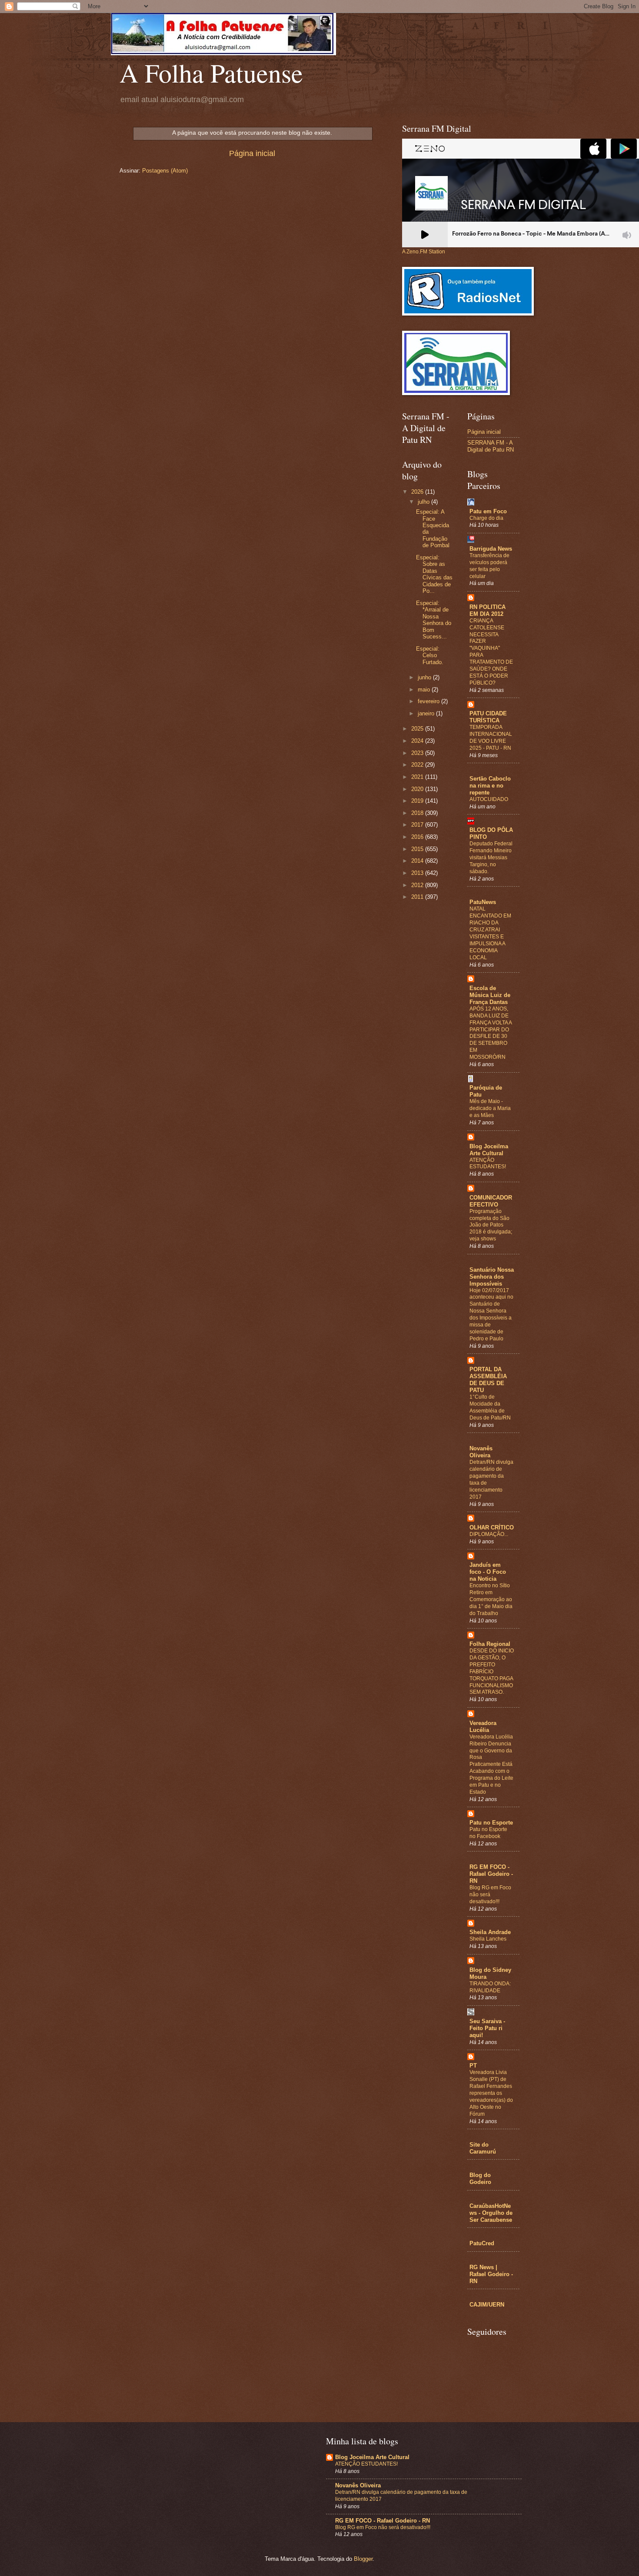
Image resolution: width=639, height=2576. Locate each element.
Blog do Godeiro (480, 2179)
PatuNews (483, 902)
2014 (418, 861)
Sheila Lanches (488, 1939)
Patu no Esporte (491, 1823)
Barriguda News (491, 549)
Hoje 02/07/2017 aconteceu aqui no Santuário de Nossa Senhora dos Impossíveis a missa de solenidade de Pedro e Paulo (491, 1315)
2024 (418, 741)
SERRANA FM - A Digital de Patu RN (491, 446)
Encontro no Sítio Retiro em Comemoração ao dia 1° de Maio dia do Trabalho (491, 1599)
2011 (418, 897)
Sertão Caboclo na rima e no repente (490, 786)
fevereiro (429, 701)
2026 (418, 492)
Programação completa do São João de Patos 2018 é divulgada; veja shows (491, 1225)
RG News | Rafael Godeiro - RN (491, 2274)
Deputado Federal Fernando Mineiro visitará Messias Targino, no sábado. (491, 858)
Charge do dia (486, 518)
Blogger (363, 2559)
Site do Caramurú (483, 2148)
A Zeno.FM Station (424, 252)
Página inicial (252, 153)
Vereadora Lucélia (483, 1727)
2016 (418, 837)
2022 (418, 765)
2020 (418, 789)
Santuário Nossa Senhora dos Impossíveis (492, 1277)
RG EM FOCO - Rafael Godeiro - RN (491, 1874)
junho (425, 677)
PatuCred (482, 2243)
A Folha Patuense (211, 73)
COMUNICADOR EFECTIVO (491, 1201)
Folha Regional (490, 1644)
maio (425, 690)
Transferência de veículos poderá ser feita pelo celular (489, 566)
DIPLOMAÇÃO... (489, 1534)
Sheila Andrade (490, 1932)
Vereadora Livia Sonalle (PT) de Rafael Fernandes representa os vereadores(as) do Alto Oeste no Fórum (491, 2093)
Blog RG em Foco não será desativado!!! (383, 2527)
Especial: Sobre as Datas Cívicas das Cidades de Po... (434, 574)
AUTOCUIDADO (489, 799)
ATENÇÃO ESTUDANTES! (488, 1163)
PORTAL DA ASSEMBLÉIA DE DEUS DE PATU (488, 1380)
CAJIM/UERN (487, 2305)
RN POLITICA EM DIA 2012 (488, 610)
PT (473, 2066)
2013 (418, 873)
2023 (418, 753)
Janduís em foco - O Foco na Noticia (488, 1572)
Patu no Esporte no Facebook (488, 1833)
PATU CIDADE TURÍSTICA (488, 717)
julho (424, 502)
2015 (418, 849)
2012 (418, 885)
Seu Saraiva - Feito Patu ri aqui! (487, 2028)
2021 (418, 777)
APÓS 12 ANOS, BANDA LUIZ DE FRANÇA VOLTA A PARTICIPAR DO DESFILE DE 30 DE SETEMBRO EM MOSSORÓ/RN (491, 1033)
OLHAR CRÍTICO (492, 1527)
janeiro (427, 713)
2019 (418, 801)
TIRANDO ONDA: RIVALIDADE (490, 1987)
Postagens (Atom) (165, 171)
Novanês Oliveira (481, 1452)
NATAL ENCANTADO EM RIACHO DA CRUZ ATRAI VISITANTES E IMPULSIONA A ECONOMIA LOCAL (490, 933)
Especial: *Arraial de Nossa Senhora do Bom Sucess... (434, 620)
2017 (418, 825)
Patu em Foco (488, 511)
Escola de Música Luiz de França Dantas (490, 995)
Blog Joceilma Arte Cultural (489, 1150)
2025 (418, 729)
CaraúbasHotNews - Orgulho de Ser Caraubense (491, 2213)
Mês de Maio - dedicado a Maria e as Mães (490, 1108)
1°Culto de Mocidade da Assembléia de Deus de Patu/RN (490, 1407)
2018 (418, 813)
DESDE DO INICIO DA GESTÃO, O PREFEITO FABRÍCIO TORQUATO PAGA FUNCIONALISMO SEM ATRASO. (492, 1671)
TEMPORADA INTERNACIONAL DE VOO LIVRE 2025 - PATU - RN (491, 738)
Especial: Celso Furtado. (430, 655)
